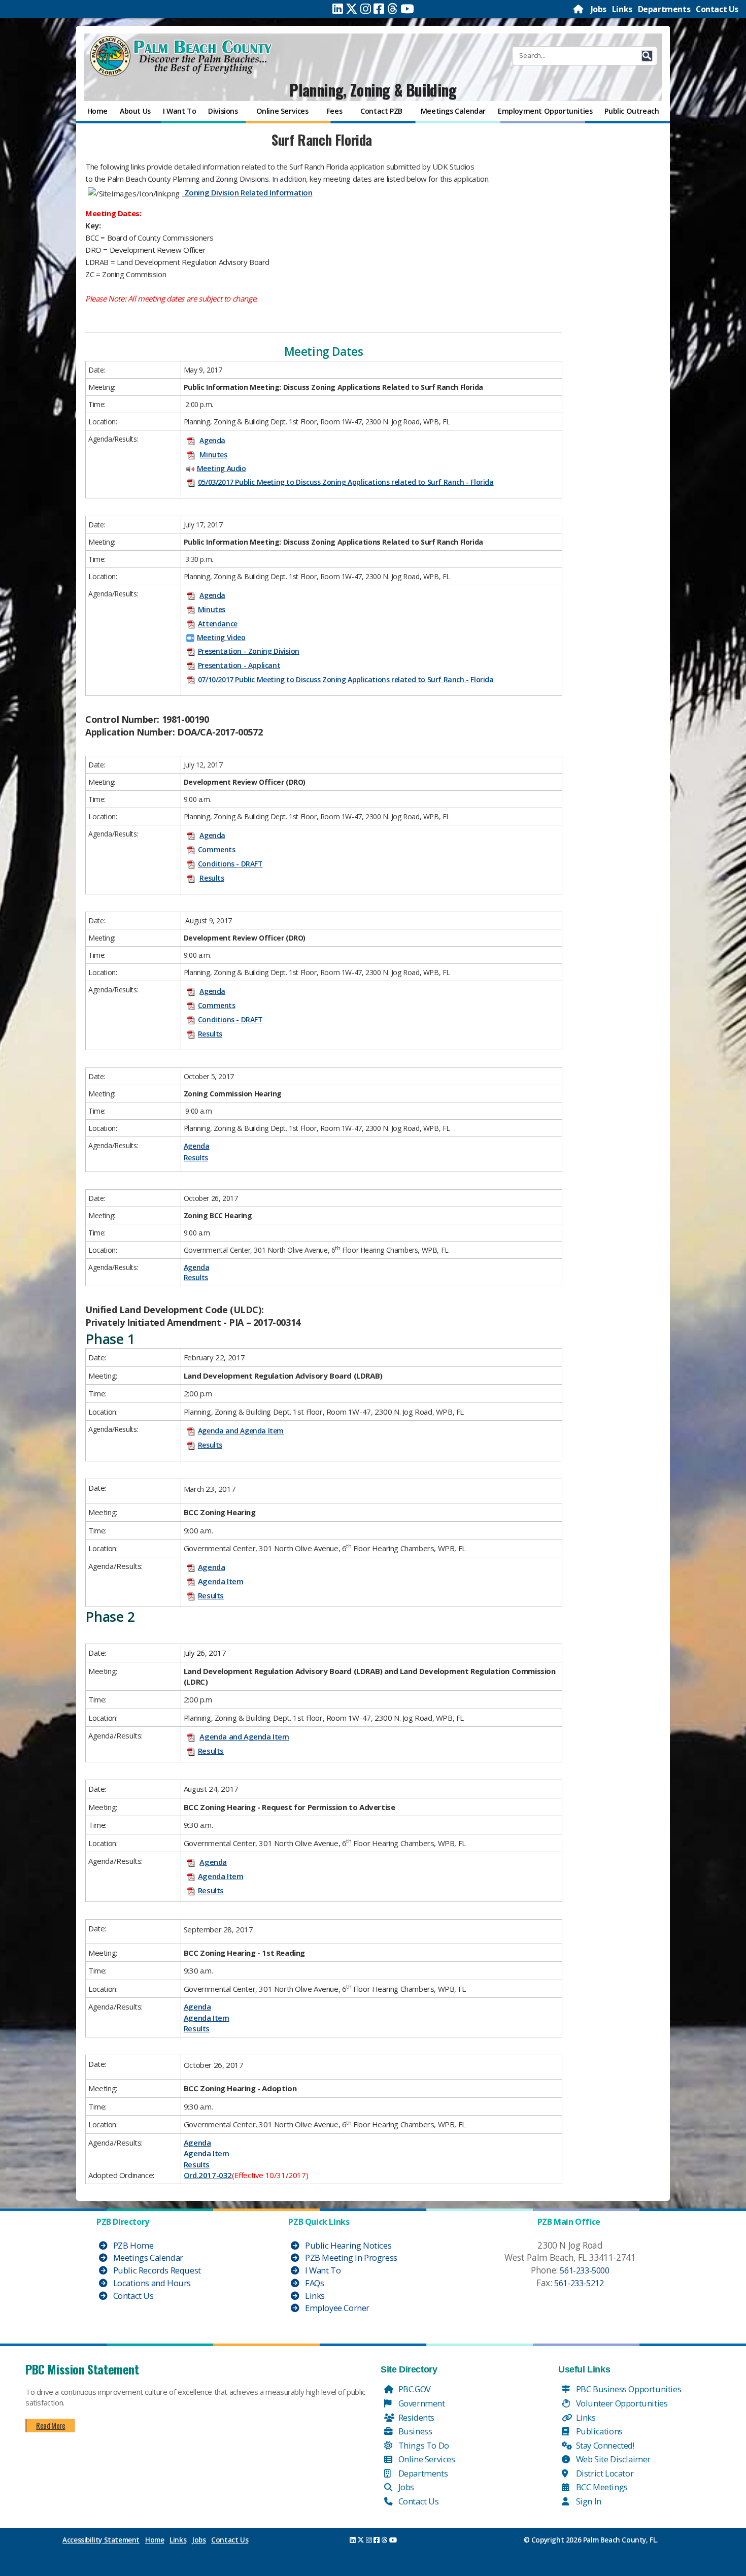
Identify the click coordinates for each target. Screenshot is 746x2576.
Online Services (426, 2459)
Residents (415, 2417)
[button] (647, 56)
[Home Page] (579, 9)
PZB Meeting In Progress (350, 2257)
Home (155, 2540)
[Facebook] (379, 9)
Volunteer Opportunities (621, 2403)
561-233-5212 (579, 2283)
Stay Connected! (604, 2445)
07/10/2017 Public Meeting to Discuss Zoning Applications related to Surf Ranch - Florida (346, 679)
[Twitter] (352, 9)
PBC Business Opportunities (628, 2389)
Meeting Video (221, 637)
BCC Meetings (601, 2487)
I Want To (322, 2270)
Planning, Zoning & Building (373, 90)
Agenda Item (221, 1581)
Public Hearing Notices (347, 2245)
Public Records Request (156, 2270)
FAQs (313, 2283)
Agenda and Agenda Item (241, 1431)
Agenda (212, 440)
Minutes (213, 455)
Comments (217, 849)
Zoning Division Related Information (247, 192)
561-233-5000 (584, 2270)
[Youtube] (407, 9)
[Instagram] (366, 9)
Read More (50, 2425)
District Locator (604, 2473)
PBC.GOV (414, 2389)
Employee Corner (336, 2308)
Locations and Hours (151, 2283)
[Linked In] (338, 9)
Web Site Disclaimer (612, 2459)
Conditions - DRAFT (230, 864)
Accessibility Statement (101, 2540)
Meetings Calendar (147, 2257)
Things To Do (423, 2445)
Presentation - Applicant (239, 665)
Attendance (218, 624)
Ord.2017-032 (208, 2175)
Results (212, 878)
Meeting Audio (222, 468)
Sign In (588, 2501)
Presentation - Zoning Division (249, 651)
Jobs (599, 9)
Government (421, 2403)
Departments (664, 9)
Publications (598, 2431)
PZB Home (132, 2245)
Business (414, 2431)
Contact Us (717, 9)
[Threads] (393, 9)
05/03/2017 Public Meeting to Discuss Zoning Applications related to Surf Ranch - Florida (346, 482)
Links (622, 9)
